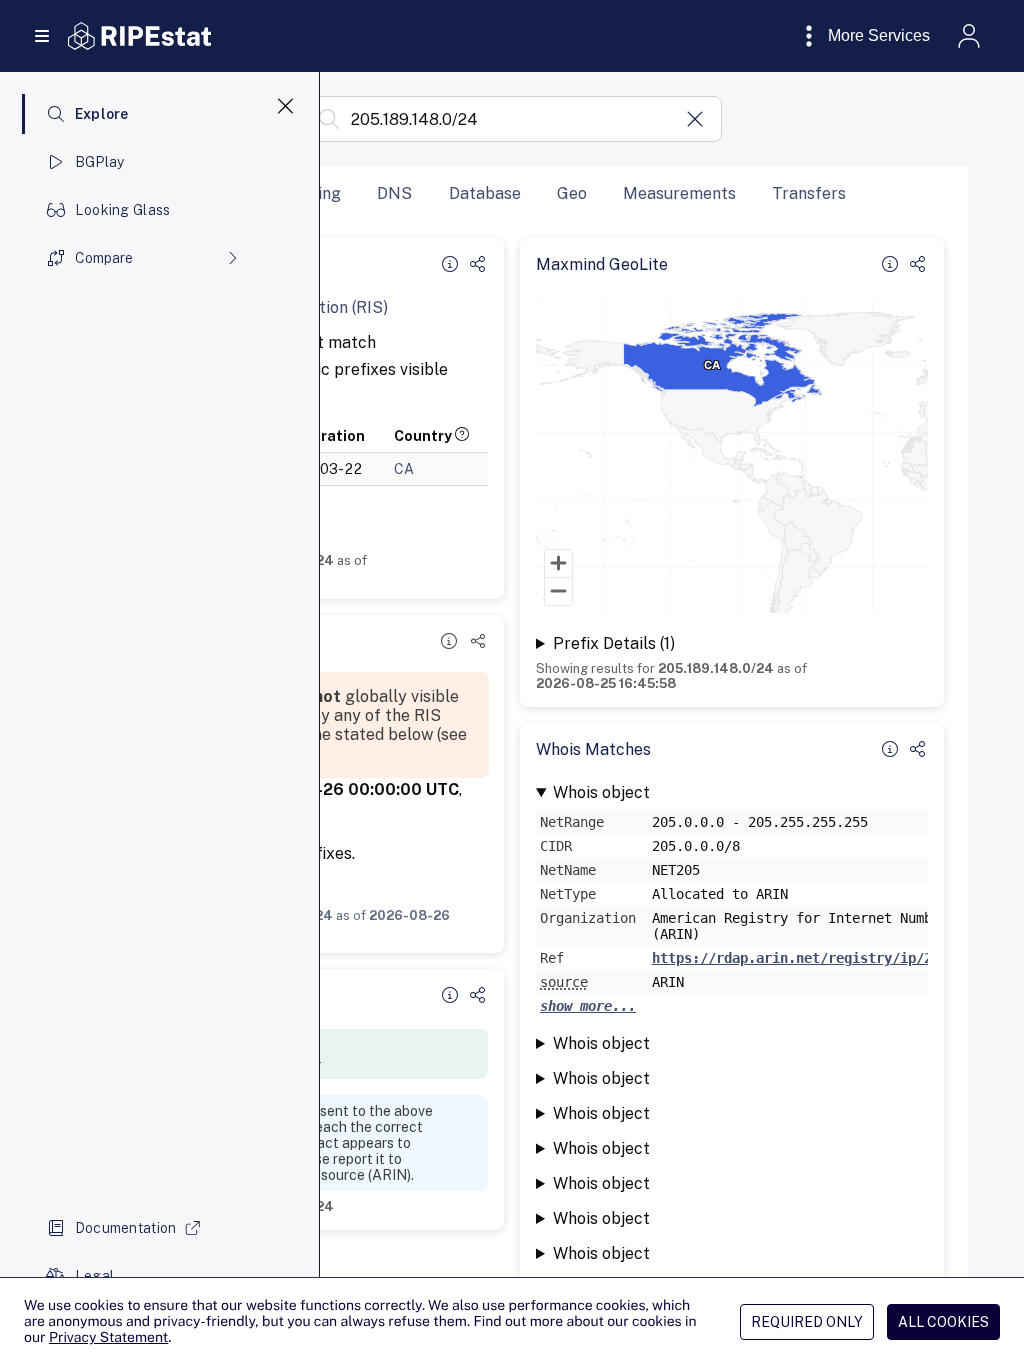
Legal (94, 1276)
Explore (102, 114)
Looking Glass (123, 210)
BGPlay (100, 162)
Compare (104, 258)
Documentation (126, 1228)
